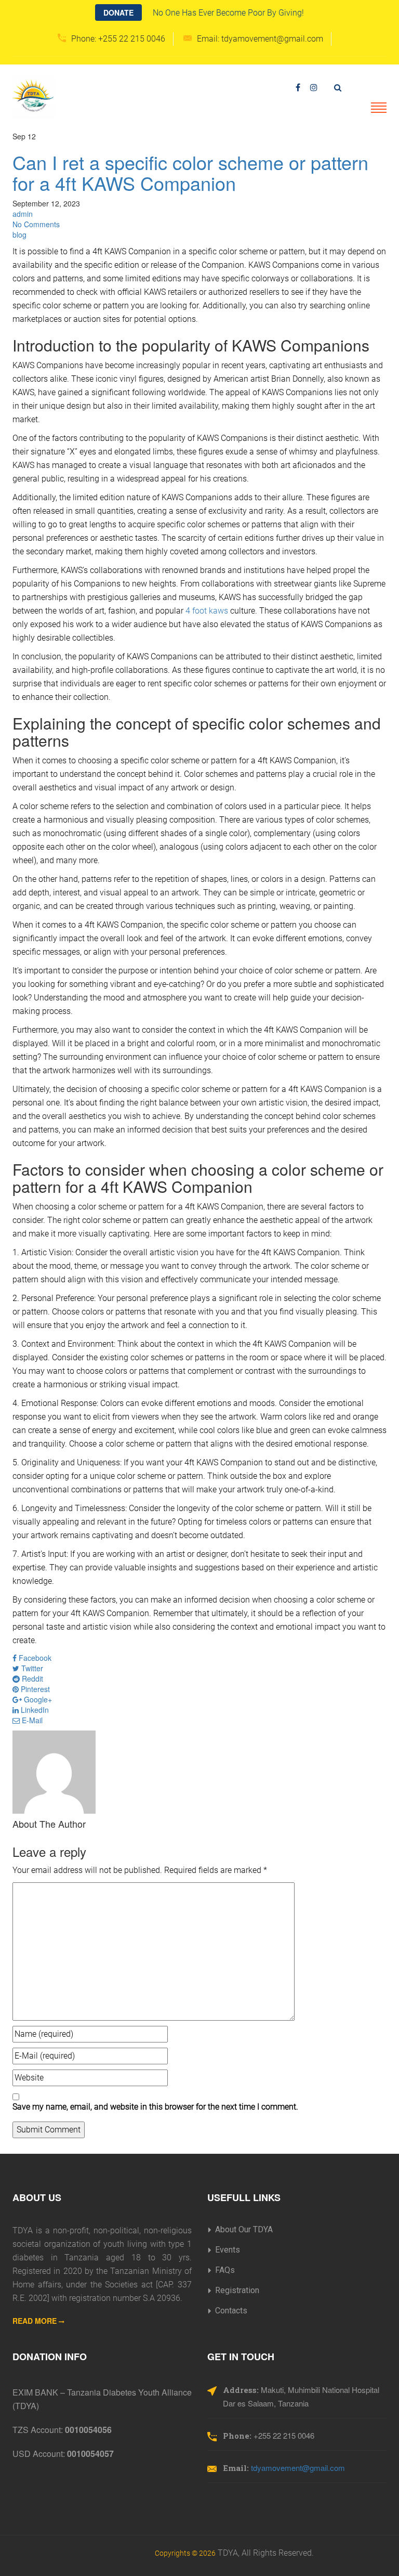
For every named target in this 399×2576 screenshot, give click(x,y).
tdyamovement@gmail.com (298, 2468)
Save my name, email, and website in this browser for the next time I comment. (155, 2107)
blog (19, 235)
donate (118, 12)
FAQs (225, 2270)
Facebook (34, 1658)
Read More (36, 2321)
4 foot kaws (207, 611)
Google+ (37, 1699)
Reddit (31, 1679)
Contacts (231, 2311)
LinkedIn (34, 1710)
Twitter (31, 1668)
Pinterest (34, 1689)
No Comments (36, 224)
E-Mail (31, 1720)
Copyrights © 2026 (185, 2553)
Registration (237, 2290)
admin (23, 214)
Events (228, 2250)
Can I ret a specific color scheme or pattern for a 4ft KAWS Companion (190, 172)
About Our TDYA (244, 2229)
